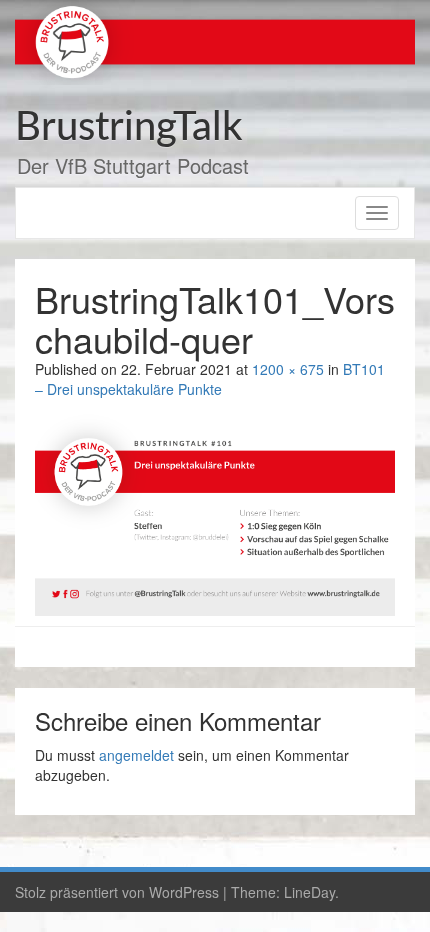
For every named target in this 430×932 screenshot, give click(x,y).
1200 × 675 (288, 369)
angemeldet (136, 755)
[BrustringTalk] (215, 40)
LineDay (309, 892)
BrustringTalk (129, 128)
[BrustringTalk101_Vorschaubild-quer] (215, 513)
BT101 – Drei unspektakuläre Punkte (210, 379)
